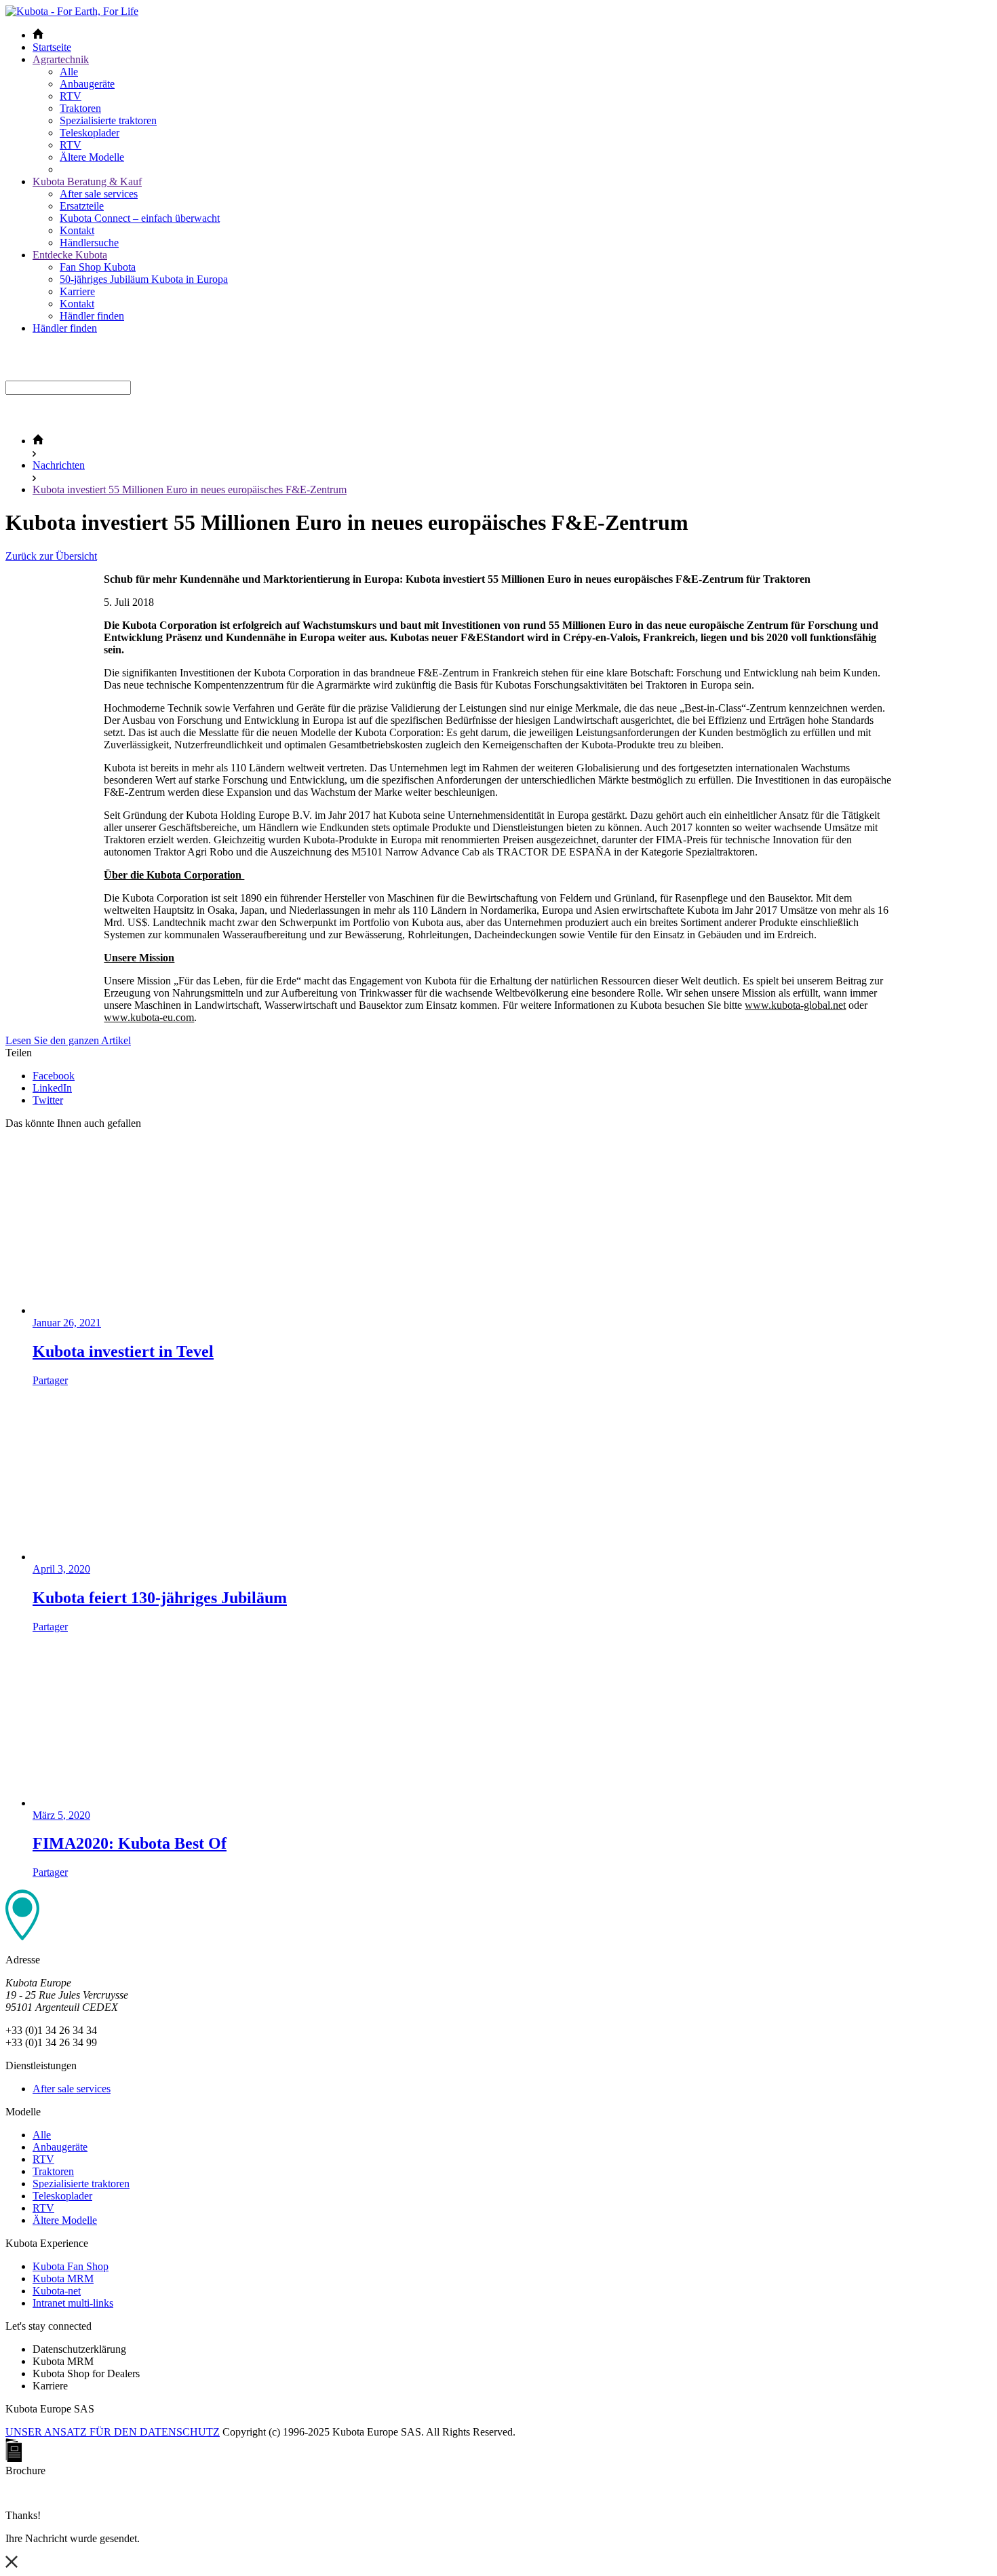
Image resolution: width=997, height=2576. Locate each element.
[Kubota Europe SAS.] (72, 11)
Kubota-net (57, 2291)
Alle (69, 72)
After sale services (99, 194)
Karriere (77, 291)
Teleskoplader (90, 133)
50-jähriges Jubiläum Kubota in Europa (144, 279)
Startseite (52, 47)
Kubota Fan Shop (71, 2266)
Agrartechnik (61, 59)
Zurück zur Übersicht (51, 556)
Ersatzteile (82, 206)
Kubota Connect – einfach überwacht (140, 218)
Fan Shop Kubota (98, 267)
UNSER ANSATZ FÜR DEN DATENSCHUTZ (113, 2432)
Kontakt (77, 230)
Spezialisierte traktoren (108, 120)
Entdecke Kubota (70, 255)
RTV (71, 96)
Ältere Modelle (92, 157)
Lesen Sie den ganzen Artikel (68, 1040)
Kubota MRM (63, 2279)
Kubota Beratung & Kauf (87, 181)
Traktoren (80, 108)
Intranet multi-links (73, 2303)
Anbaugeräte (87, 84)
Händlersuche (89, 243)
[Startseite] (38, 441)
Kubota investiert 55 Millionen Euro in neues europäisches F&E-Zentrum (190, 489)
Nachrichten (59, 465)
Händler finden (92, 316)
